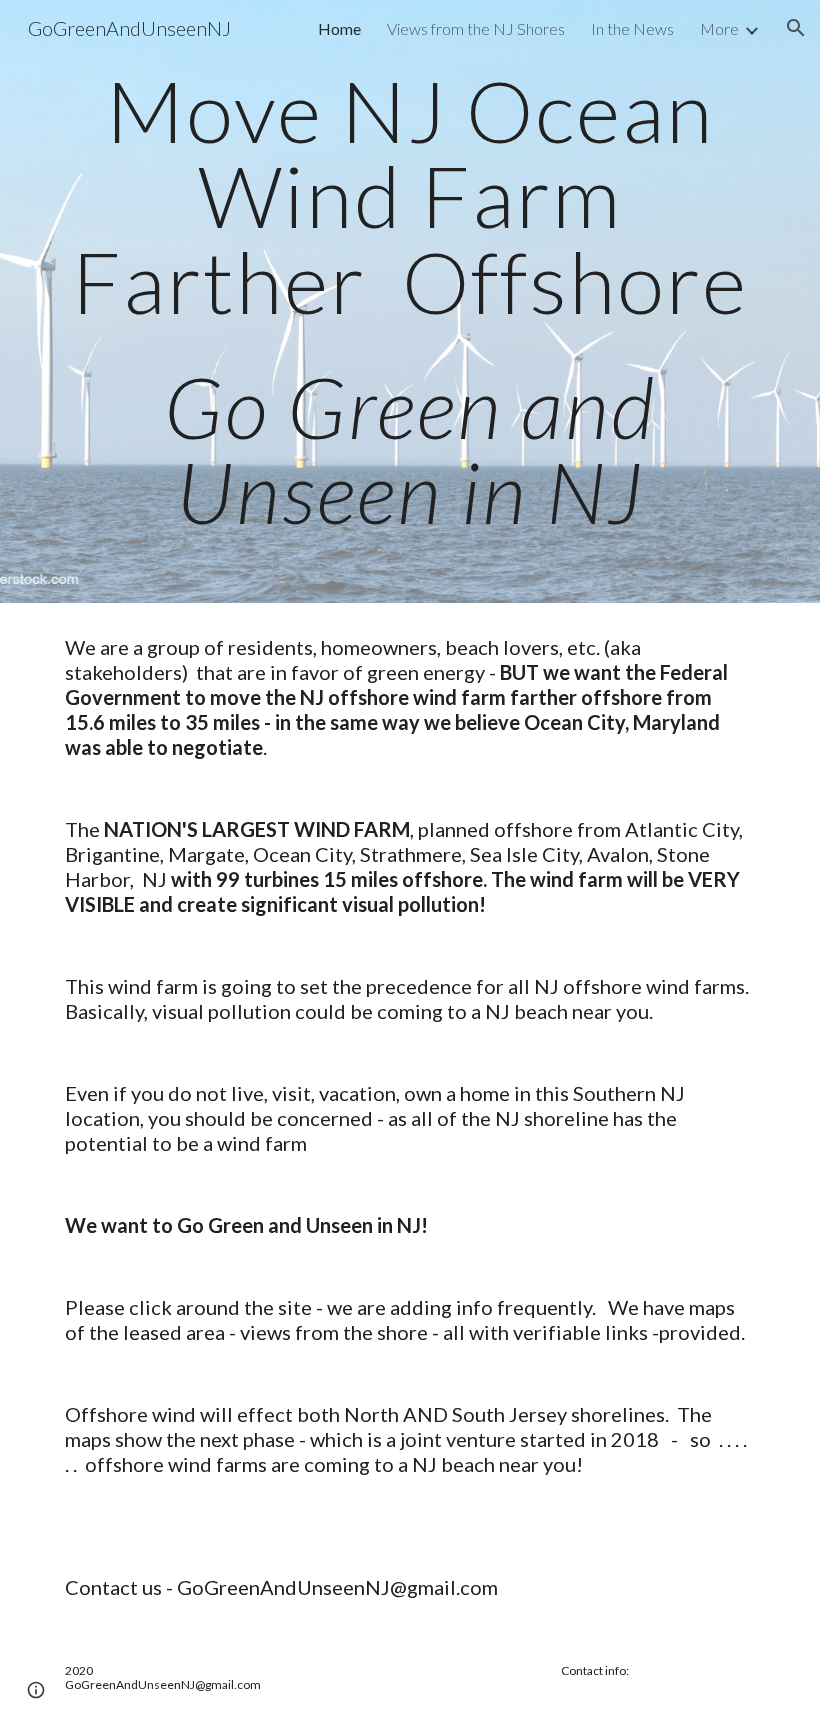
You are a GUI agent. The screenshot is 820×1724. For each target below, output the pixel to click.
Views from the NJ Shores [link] (476, 28)
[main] (410, 301)
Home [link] (339, 28)
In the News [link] (632, 28)
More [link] (719, 28)
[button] (796, 28)
